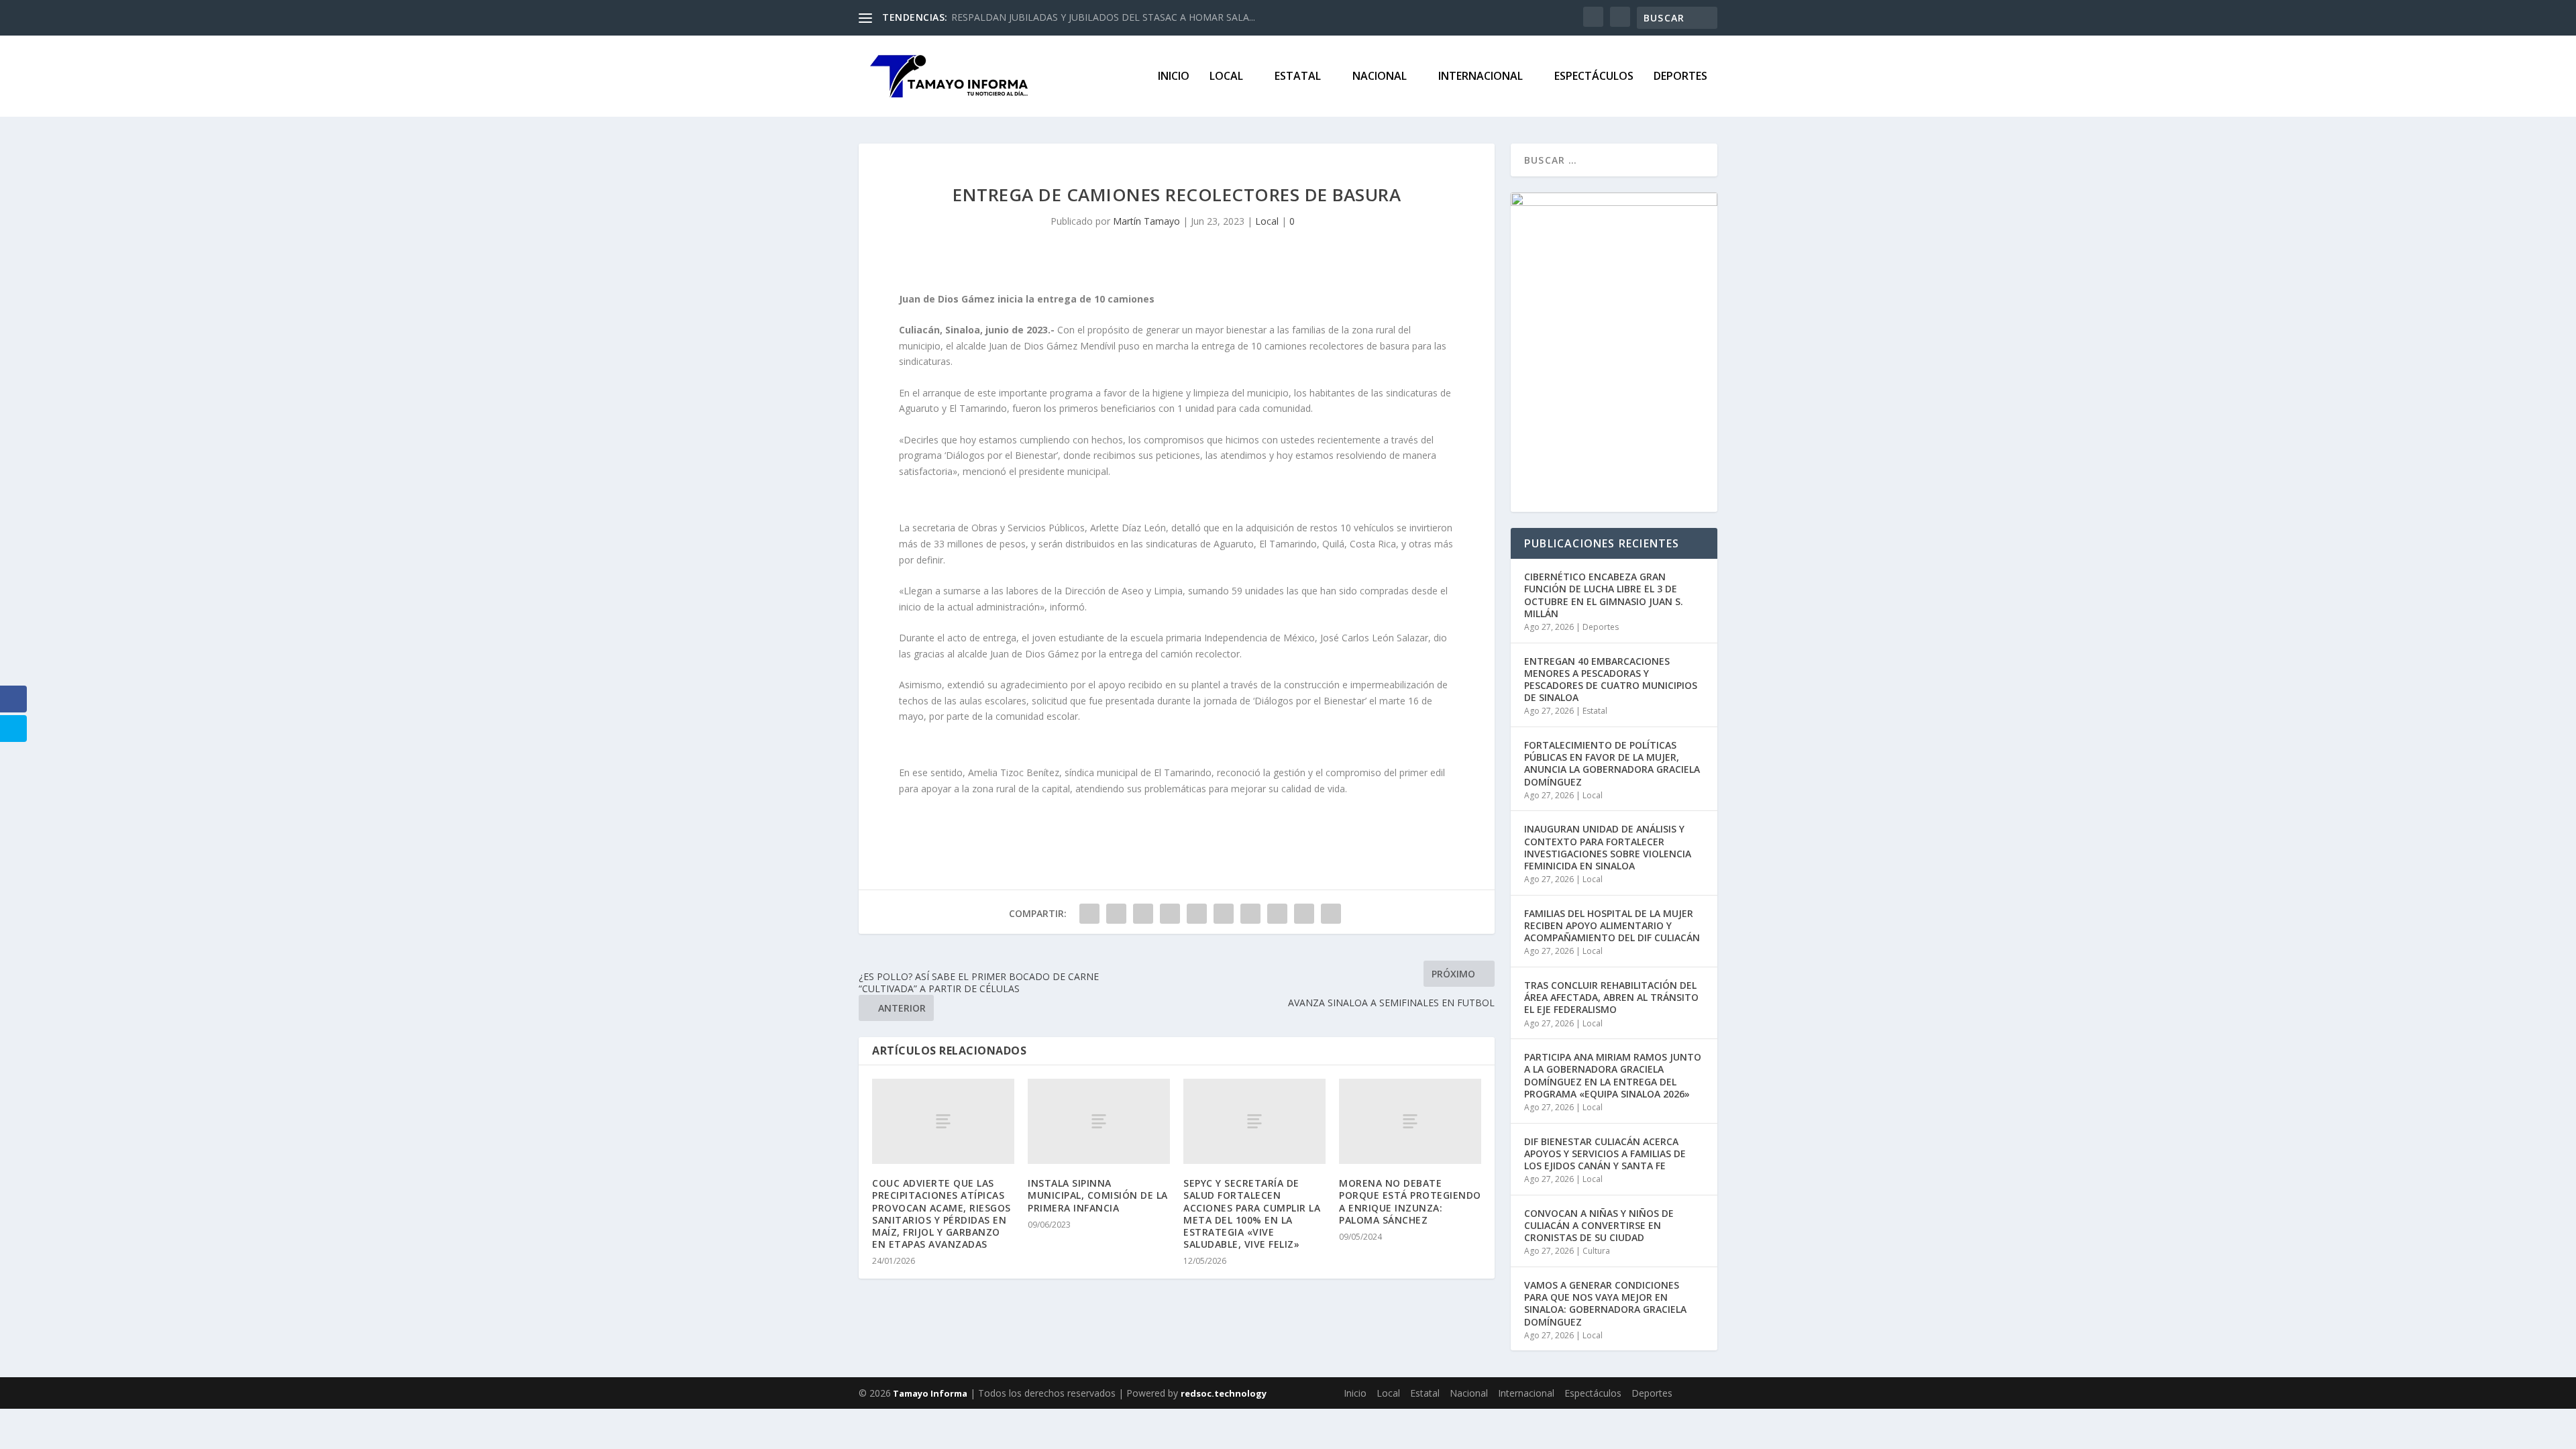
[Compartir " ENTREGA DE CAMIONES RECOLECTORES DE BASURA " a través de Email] (1304, 914)
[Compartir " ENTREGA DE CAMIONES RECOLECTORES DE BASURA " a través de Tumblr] (1170, 914)
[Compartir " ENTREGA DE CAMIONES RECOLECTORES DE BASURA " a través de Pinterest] (1197, 914)
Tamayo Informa (929, 1393)
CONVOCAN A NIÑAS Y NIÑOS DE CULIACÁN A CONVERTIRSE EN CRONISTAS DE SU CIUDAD (1599, 1225)
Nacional (1380, 77)
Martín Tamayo (1146, 221)
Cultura (1596, 1251)
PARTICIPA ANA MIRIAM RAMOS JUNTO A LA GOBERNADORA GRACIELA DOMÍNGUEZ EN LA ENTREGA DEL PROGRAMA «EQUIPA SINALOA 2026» (1613, 1075)
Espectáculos (1594, 77)
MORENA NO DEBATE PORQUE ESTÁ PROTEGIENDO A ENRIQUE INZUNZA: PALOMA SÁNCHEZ (1410, 1201)
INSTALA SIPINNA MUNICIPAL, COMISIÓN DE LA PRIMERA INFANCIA (1098, 1195)
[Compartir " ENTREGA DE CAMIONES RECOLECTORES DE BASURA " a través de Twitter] (1116, 914)
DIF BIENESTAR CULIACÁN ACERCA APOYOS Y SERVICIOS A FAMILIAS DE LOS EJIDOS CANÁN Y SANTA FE (1605, 1153)
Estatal (1298, 77)
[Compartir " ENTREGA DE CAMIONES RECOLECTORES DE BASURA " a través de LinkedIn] (1224, 914)
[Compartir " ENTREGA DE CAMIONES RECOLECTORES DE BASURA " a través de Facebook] (1089, 914)
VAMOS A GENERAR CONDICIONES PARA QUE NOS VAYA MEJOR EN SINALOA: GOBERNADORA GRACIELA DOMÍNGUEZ (1605, 1303)
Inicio (1174, 77)
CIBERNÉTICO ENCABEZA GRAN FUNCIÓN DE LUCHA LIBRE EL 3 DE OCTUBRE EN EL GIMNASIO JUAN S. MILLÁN (1604, 595)
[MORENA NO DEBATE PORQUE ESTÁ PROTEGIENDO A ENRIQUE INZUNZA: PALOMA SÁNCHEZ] (1410, 1121)
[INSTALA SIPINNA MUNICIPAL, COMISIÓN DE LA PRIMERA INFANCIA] (1099, 1121)
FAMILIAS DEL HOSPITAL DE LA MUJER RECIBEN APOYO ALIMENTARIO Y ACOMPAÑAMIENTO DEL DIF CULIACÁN (1612, 925)
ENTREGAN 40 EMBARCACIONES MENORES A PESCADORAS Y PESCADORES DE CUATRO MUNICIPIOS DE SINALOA (1611, 680)
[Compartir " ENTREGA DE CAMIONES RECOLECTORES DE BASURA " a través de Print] (1331, 914)
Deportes (1680, 77)
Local (1226, 77)
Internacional (1481, 77)
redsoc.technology (1224, 1393)
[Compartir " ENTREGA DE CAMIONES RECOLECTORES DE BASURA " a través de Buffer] (1250, 914)
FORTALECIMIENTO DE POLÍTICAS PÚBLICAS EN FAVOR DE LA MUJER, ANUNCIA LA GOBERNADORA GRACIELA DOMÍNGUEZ (1612, 763)
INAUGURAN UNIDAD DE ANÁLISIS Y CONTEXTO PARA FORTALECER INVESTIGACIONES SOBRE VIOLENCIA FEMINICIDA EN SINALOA (1608, 847)
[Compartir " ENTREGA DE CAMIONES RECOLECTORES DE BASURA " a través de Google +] (1143, 914)
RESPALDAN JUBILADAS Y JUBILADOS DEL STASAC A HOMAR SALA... (1103, 17)
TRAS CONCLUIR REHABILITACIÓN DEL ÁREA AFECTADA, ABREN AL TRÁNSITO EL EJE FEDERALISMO (1611, 997)
